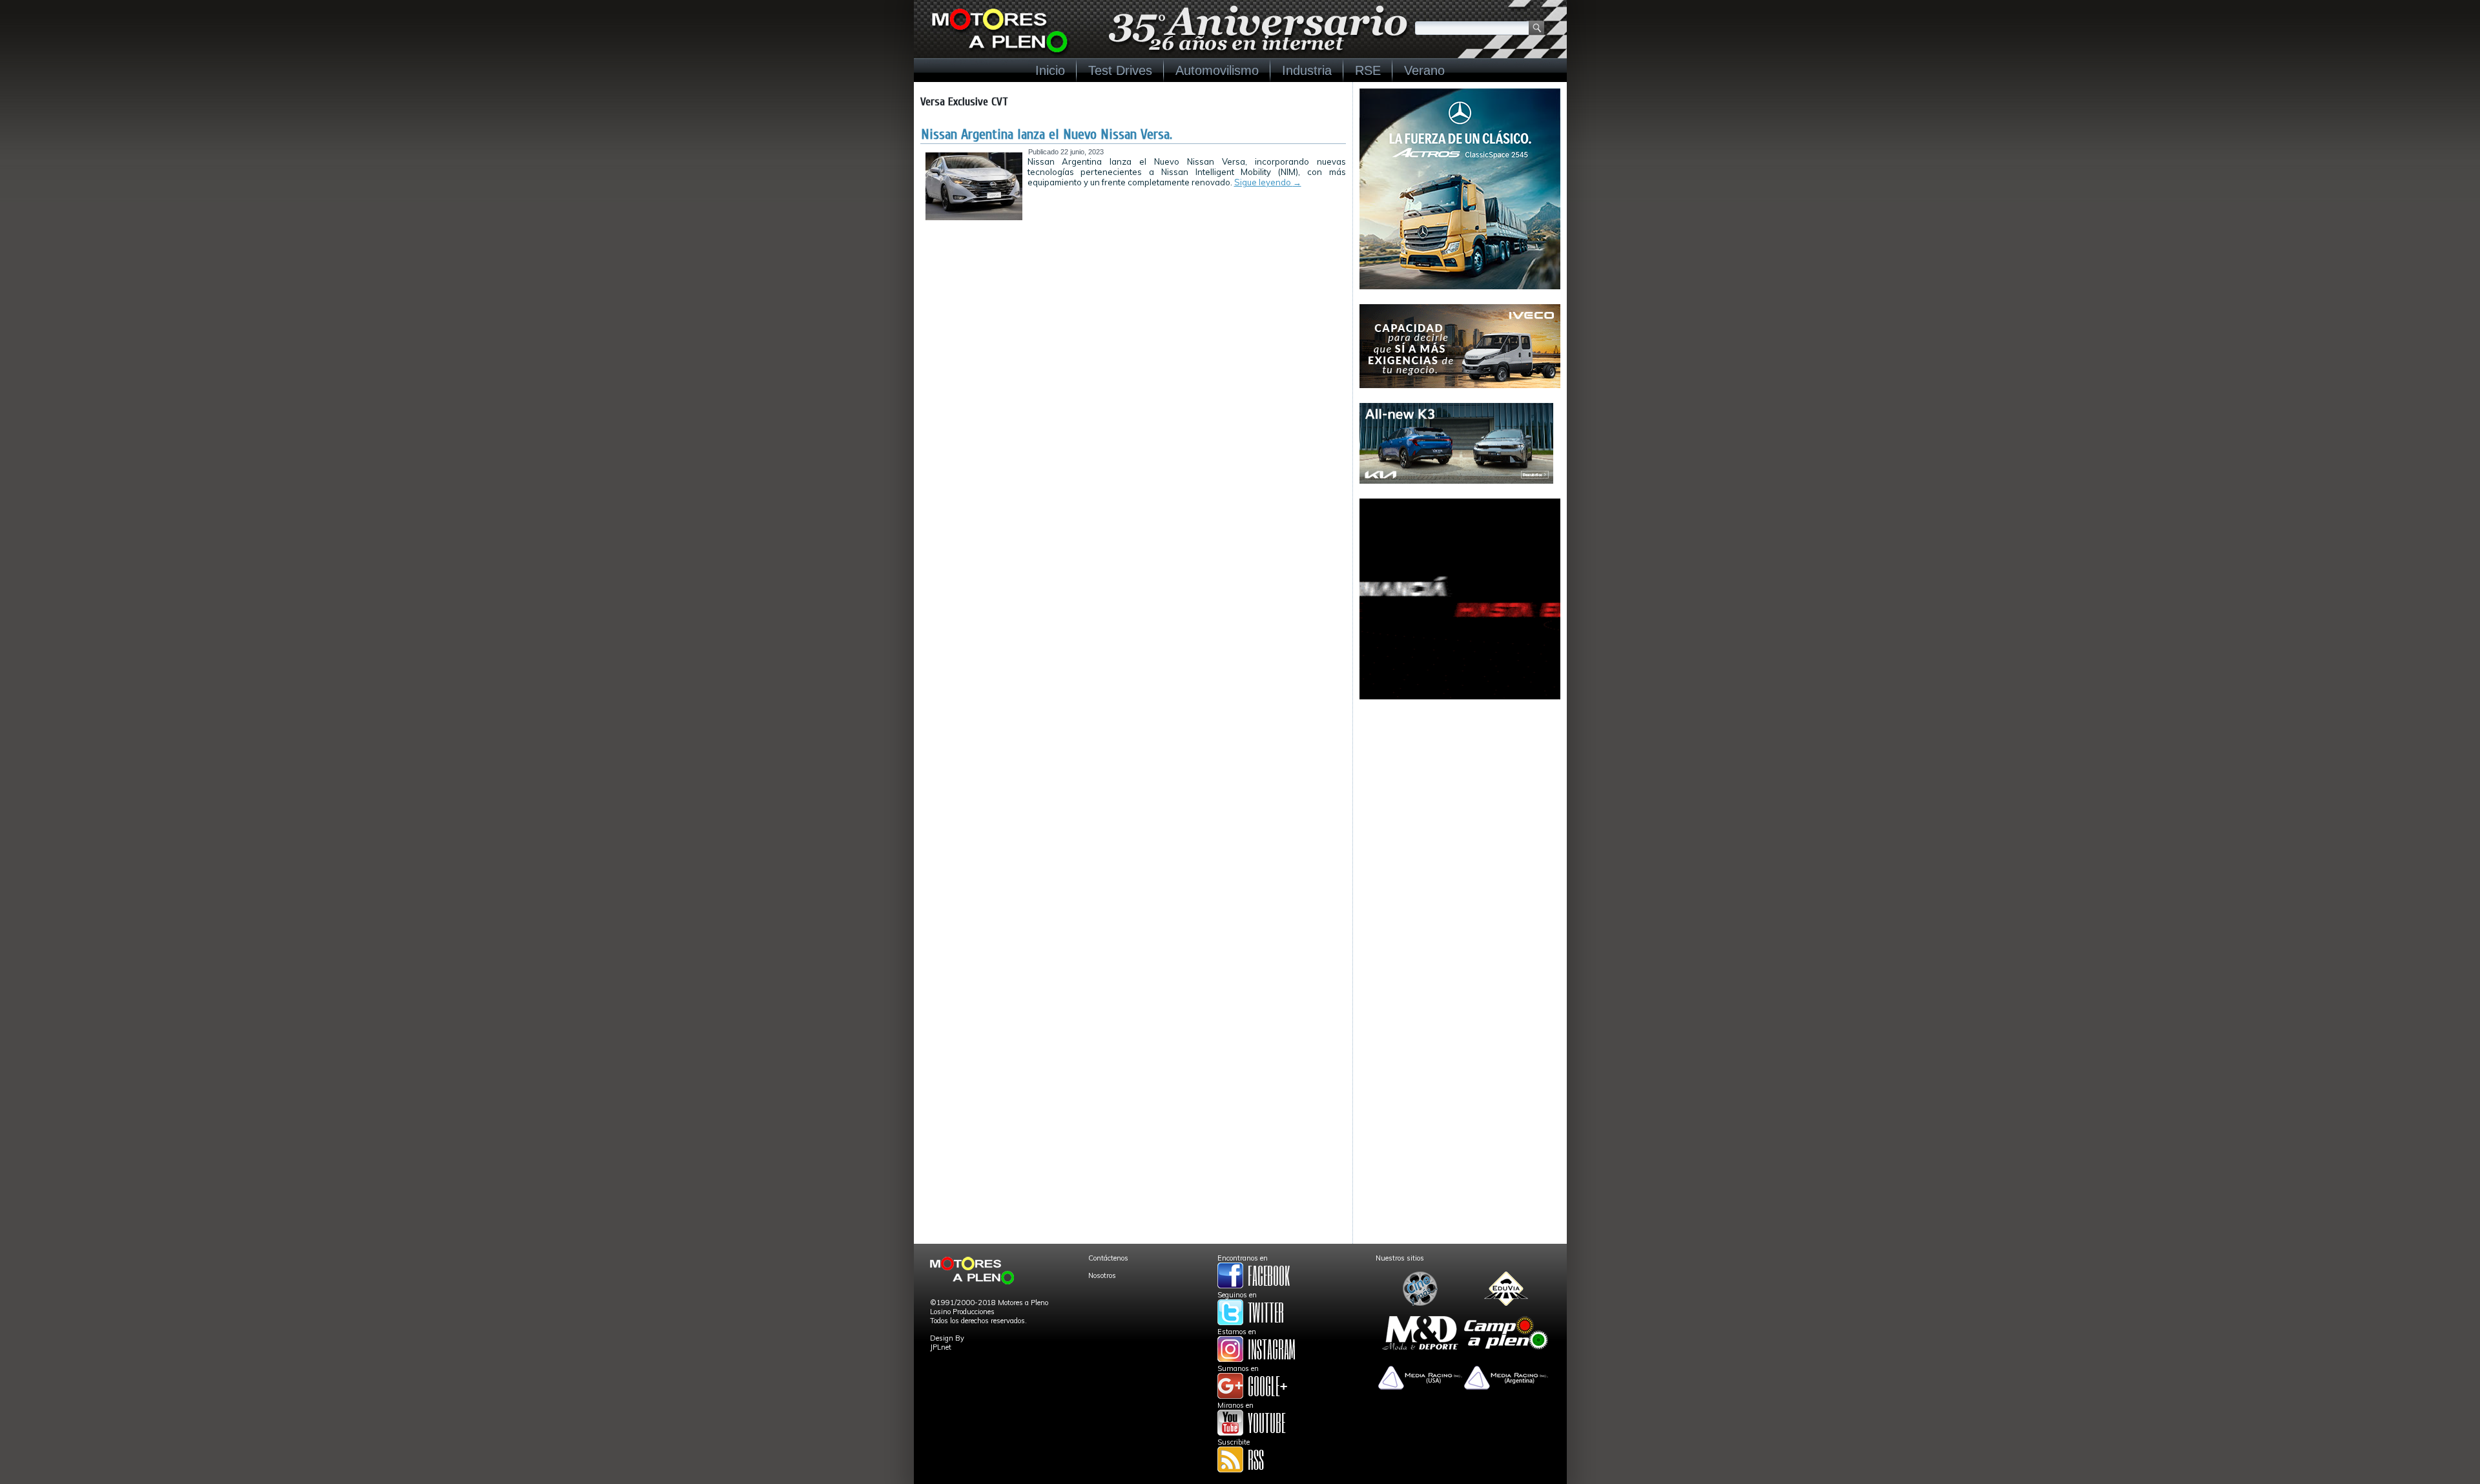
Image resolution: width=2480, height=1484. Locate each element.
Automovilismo (1217, 70)
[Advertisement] (1460, 795)
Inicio (1050, 70)
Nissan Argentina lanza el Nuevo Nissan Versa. (1047, 134)
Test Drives (1120, 70)
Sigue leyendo (1268, 182)
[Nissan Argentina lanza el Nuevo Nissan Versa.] (974, 218)
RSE (1368, 70)
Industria (1307, 70)
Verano (1424, 70)
